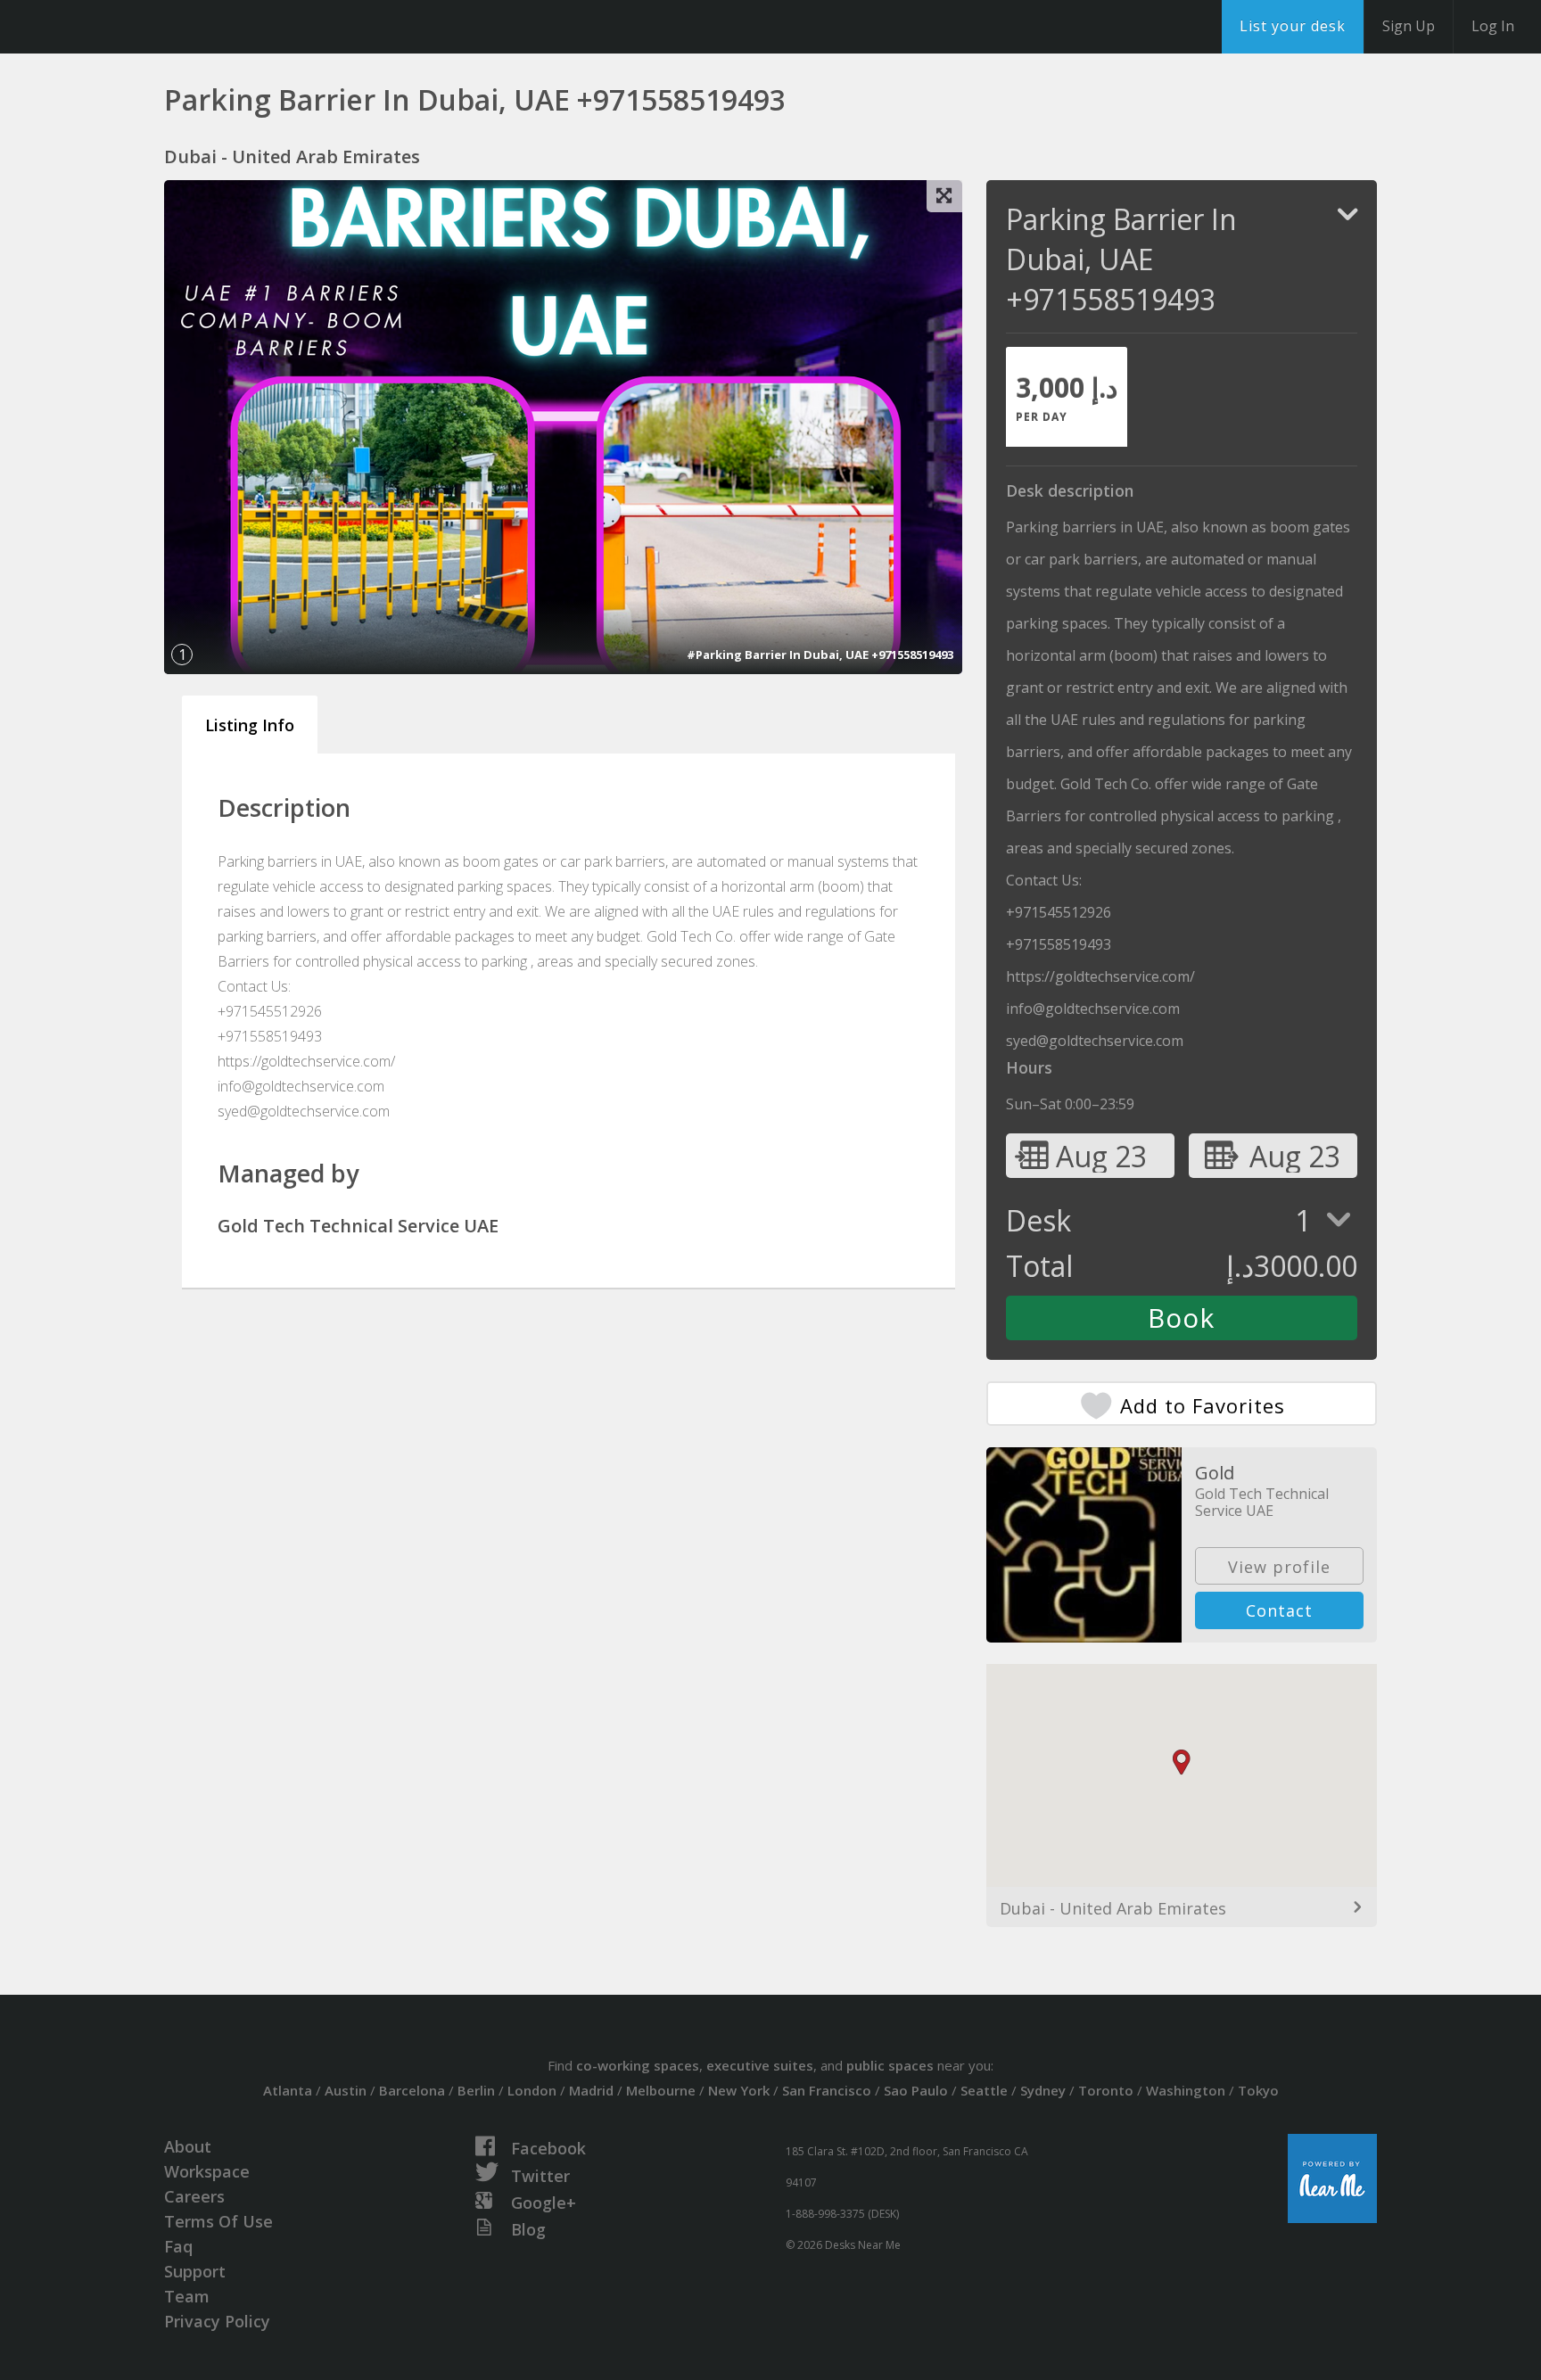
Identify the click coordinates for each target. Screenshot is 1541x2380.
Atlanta (288, 2090)
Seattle (984, 2090)
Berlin (476, 2090)
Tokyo (1258, 2090)
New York (739, 2090)
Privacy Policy (217, 2321)
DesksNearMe (124, 27)
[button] (1182, 1762)
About (188, 2146)
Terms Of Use (218, 2221)
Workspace (207, 2171)
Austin (346, 2090)
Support (195, 2271)
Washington (1186, 2090)
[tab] (1067, 397)
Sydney (1043, 2090)
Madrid (591, 2090)
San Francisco (827, 2090)
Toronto (1106, 2090)
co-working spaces (638, 2065)
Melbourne (661, 2090)
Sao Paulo (916, 2090)
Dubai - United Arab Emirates (1113, 1908)
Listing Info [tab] (250, 725)
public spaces (890, 2065)
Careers (194, 2196)
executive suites (760, 2065)
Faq (178, 2246)
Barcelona (412, 2090)
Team (187, 2296)
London (532, 2090)
